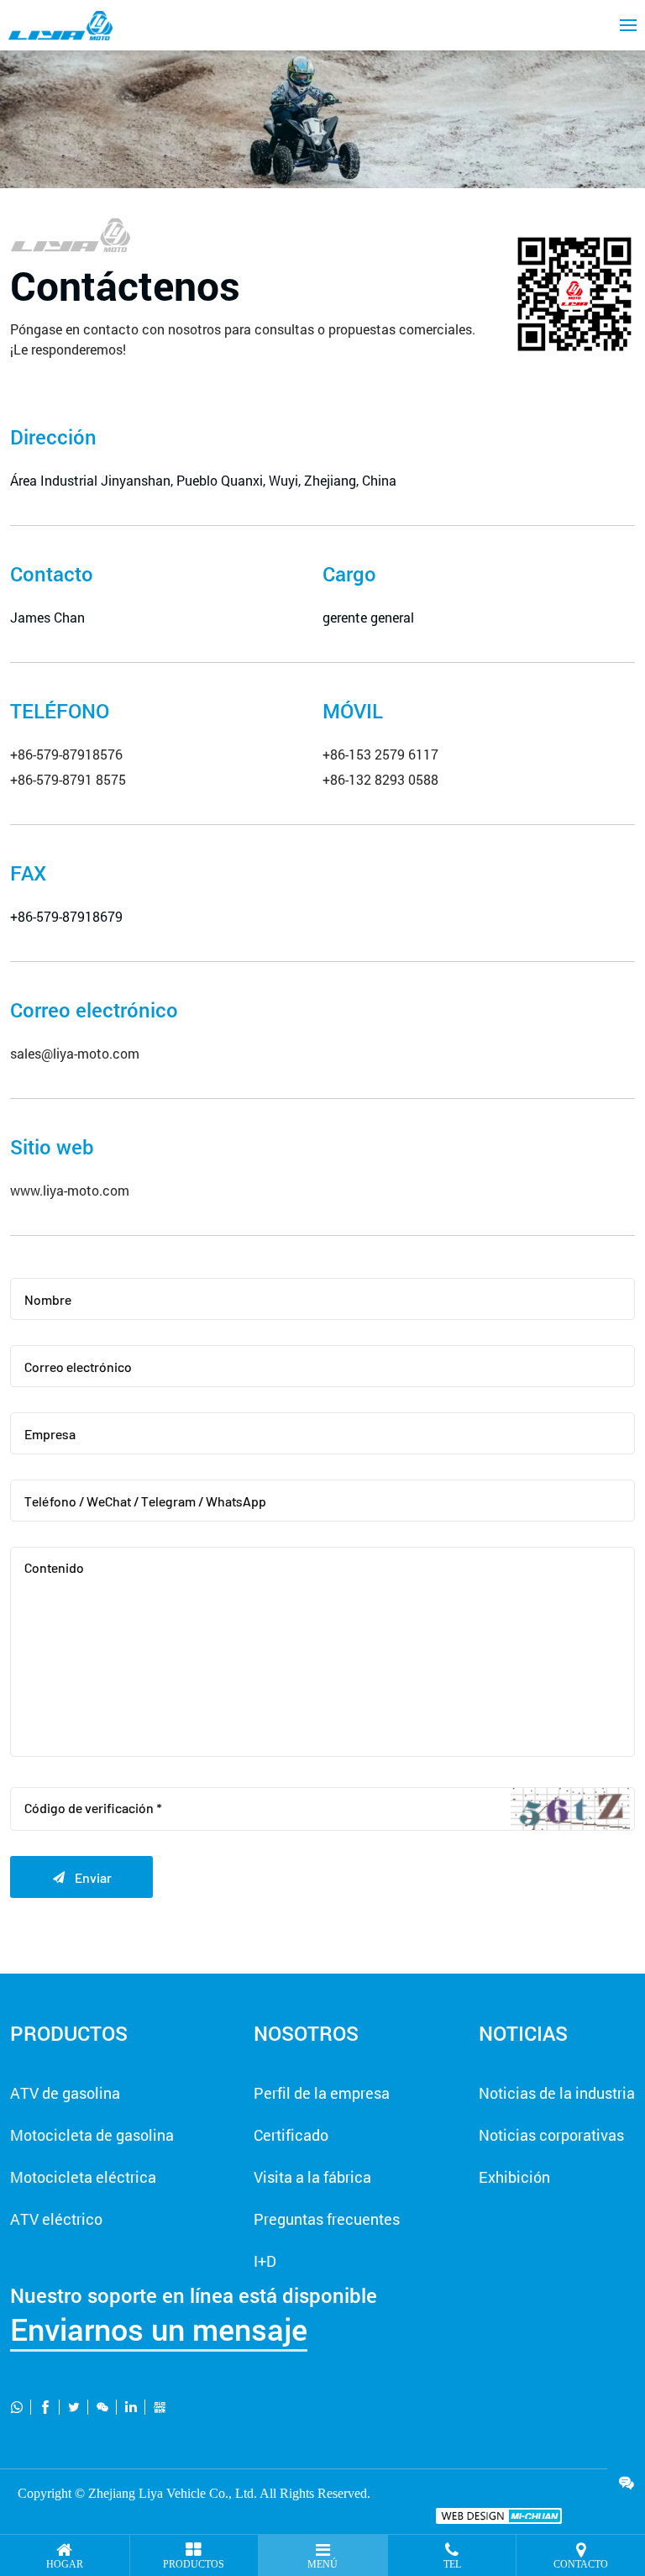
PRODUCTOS (69, 2033)
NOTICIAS (523, 2033)
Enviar (81, 1877)
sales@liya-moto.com (75, 1053)
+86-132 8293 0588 (380, 779)
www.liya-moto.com (70, 1190)
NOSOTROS (306, 2033)
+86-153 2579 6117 (380, 754)
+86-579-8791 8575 (68, 779)
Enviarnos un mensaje (159, 2329)
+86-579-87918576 (66, 754)
